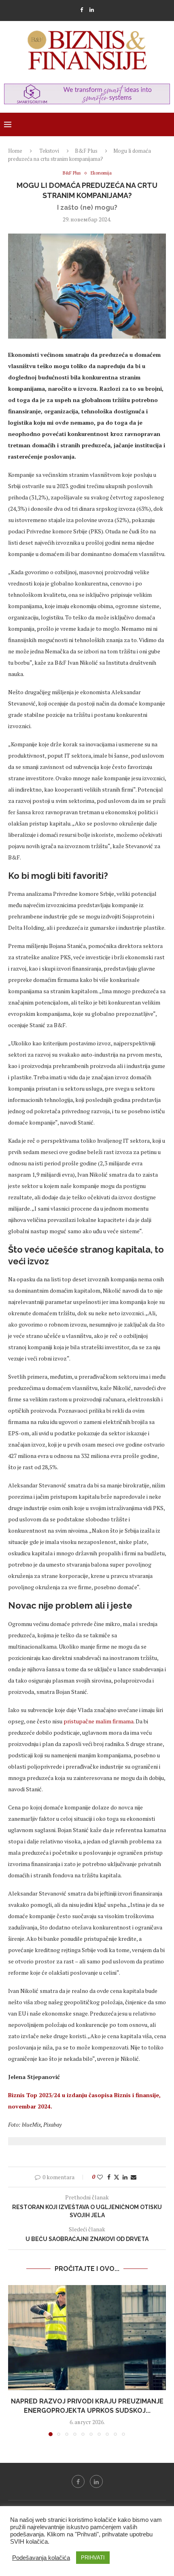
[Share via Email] (134, 2177)
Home (15, 151)
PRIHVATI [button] (93, 2558)
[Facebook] (82, 10)
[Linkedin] (92, 10)
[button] (15, 2360)
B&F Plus (86, 151)
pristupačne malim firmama (99, 1721)
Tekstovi (49, 151)
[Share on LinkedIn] (125, 2177)
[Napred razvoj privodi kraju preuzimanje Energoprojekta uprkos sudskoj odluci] (87, 2338)
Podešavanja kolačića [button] (41, 2558)
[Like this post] (100, 2177)
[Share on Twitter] (117, 2177)
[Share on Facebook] (109, 2177)
